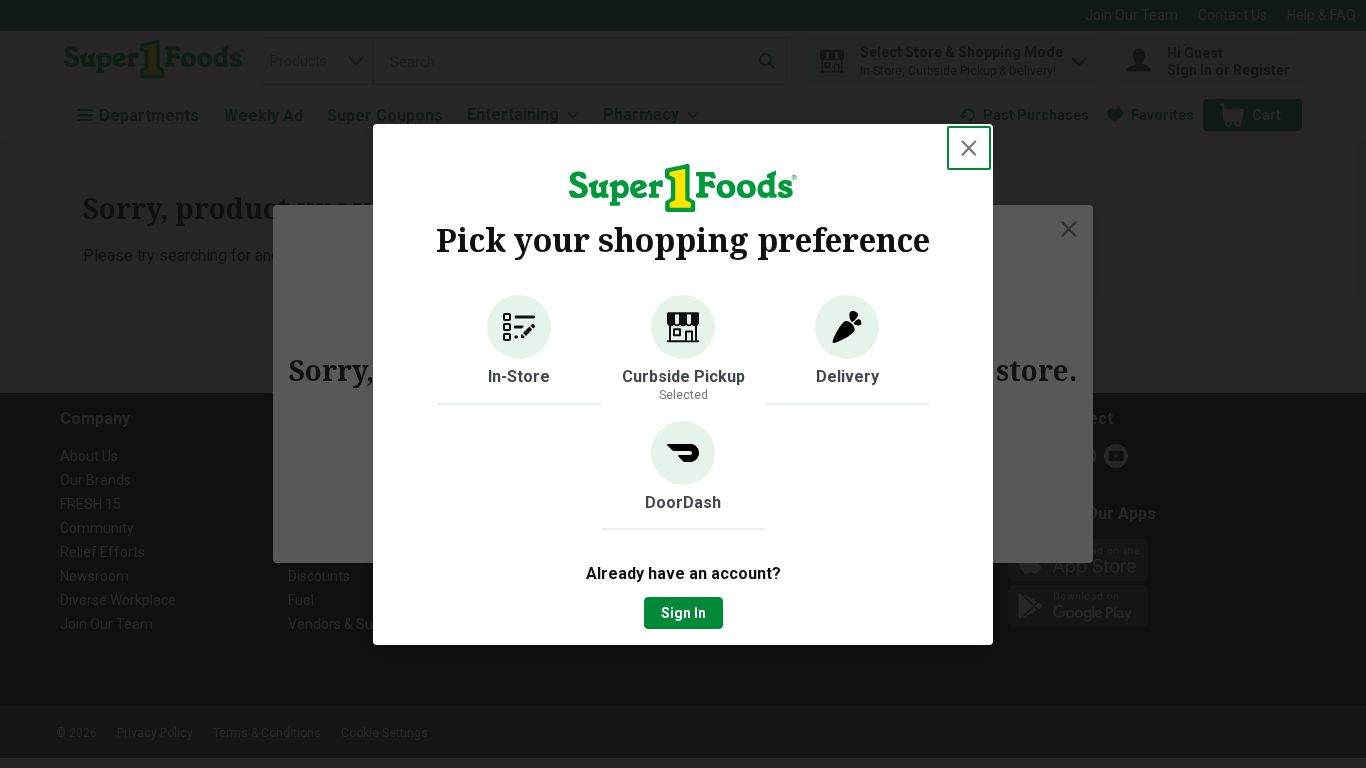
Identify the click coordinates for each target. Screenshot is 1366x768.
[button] (519, 350)
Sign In (683, 613)
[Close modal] (969, 148)
